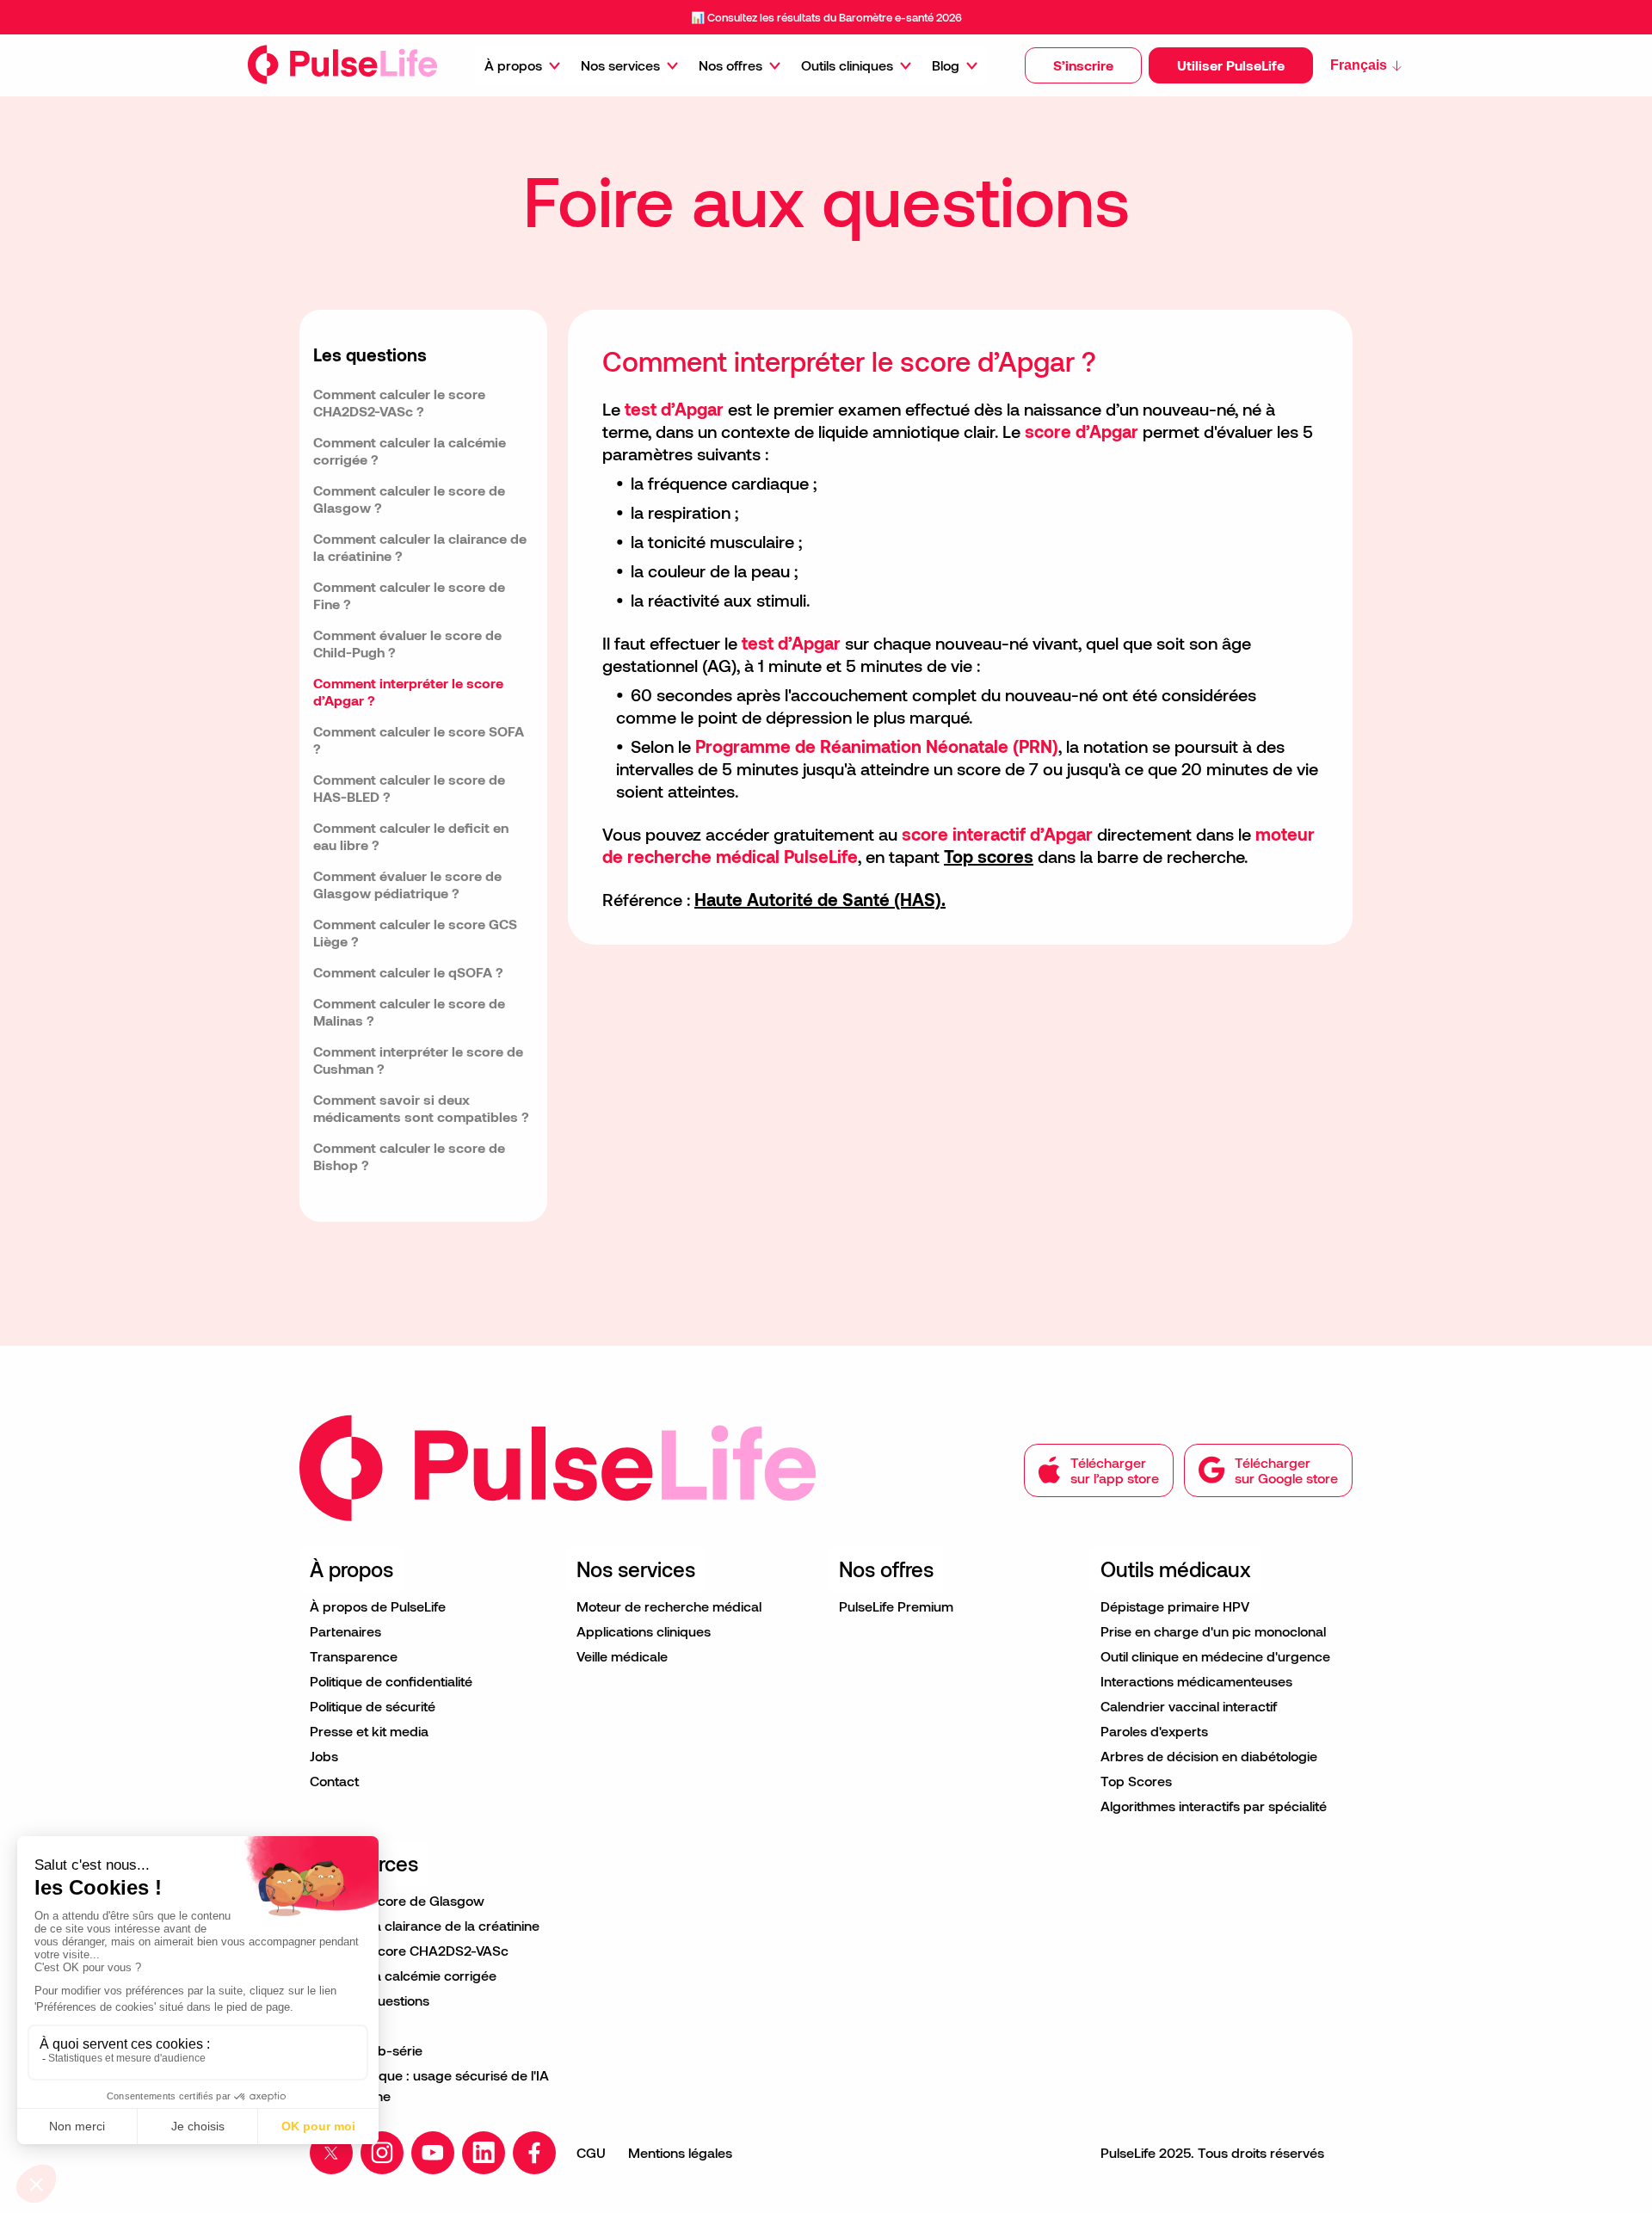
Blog (946, 65)
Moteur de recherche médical (669, 1606)
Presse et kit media (369, 1731)
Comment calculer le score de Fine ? (409, 595)
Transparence (354, 1656)
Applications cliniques (644, 1631)
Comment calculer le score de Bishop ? (409, 1156)
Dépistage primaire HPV (1175, 1606)
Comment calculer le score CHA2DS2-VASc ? (399, 402)
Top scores (989, 856)
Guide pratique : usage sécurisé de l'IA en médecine (429, 2085)
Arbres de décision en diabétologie (1209, 1756)
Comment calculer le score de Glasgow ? (409, 499)
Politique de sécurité (373, 1706)
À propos (513, 65)
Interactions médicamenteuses (1196, 1681)
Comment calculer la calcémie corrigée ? (410, 450)
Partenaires (345, 1631)
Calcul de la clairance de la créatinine (425, 1925)
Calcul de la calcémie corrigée (403, 1975)
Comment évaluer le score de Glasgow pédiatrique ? (407, 884)
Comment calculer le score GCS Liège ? (415, 932)
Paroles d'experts (1154, 1731)
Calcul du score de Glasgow (397, 1900)
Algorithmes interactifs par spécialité (1214, 1806)
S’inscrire (1083, 65)
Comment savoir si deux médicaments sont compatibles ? (421, 1108)
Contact (334, 1781)
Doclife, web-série (366, 2050)
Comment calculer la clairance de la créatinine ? (420, 547)
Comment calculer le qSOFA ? (408, 972)
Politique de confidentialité (391, 1681)
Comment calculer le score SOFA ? (419, 740)
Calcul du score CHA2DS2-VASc (409, 1950)
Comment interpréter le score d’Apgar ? (408, 691)
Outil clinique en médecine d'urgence (1215, 1656)
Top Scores (1136, 1781)
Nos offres (730, 65)
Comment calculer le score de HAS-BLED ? (409, 788)
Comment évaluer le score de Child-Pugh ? (407, 643)
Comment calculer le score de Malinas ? (409, 1011)
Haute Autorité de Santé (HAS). (820, 899)
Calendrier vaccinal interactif (1189, 1706)
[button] (1083, 65)
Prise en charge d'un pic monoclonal (1213, 1631)
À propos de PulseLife (378, 1606)
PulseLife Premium (896, 1606)
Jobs (324, 1756)
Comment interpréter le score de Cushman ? (418, 1060)
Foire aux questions (370, 2000)
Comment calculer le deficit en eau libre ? (411, 836)
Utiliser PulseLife (1231, 65)
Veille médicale (622, 1656)
